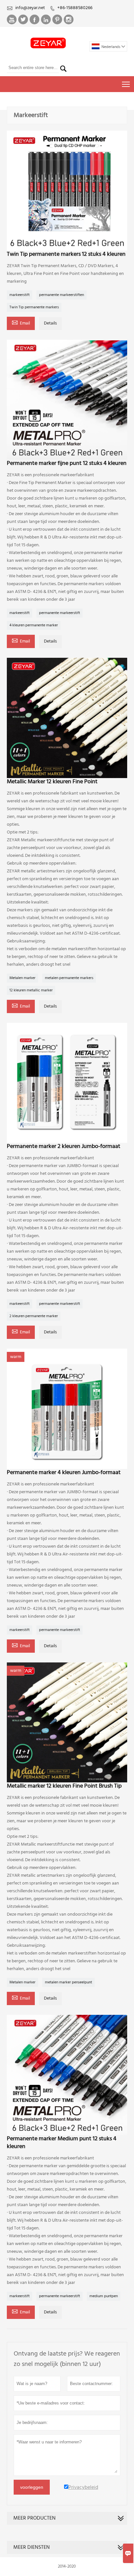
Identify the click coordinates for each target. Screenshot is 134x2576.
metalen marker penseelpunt (68, 1982)
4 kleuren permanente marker (34, 625)
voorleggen (32, 2487)
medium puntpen (104, 2296)
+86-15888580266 (75, 8)
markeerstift (20, 295)
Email (21, 323)
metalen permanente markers (69, 978)
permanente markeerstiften (61, 295)
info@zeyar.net (30, 8)
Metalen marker (22, 978)
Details (50, 323)
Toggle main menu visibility (126, 84)
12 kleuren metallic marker (31, 990)
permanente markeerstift (60, 613)
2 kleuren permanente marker (34, 1316)
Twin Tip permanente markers (34, 307)
